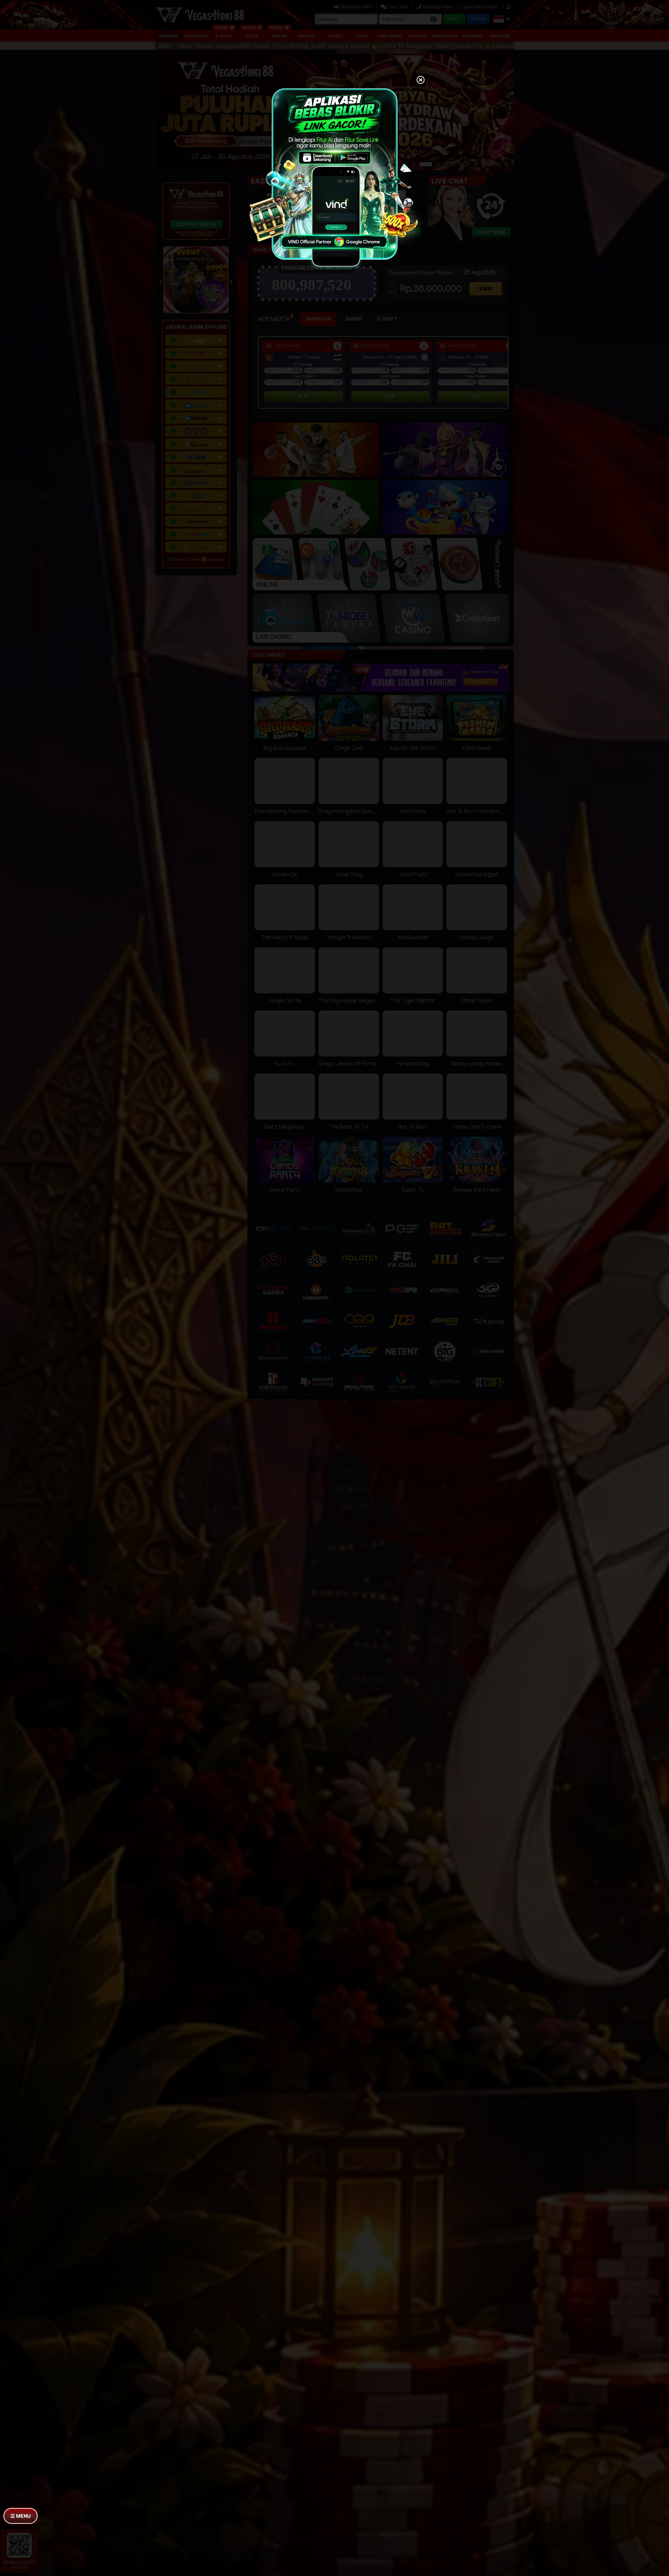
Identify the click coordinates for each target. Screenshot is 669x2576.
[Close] (421, 81)
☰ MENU (21, 2516)
